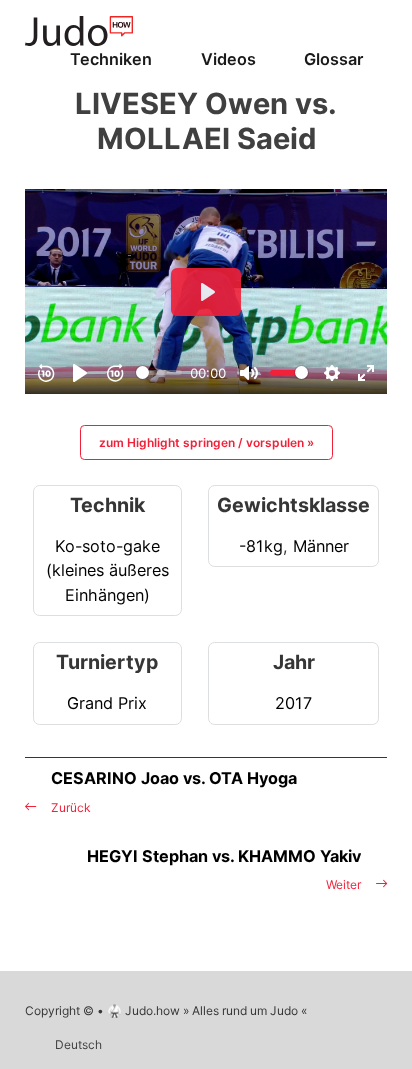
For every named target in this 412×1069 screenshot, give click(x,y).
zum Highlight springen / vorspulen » (206, 442)
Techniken (111, 59)
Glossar (333, 59)
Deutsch (78, 1044)
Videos (228, 59)
